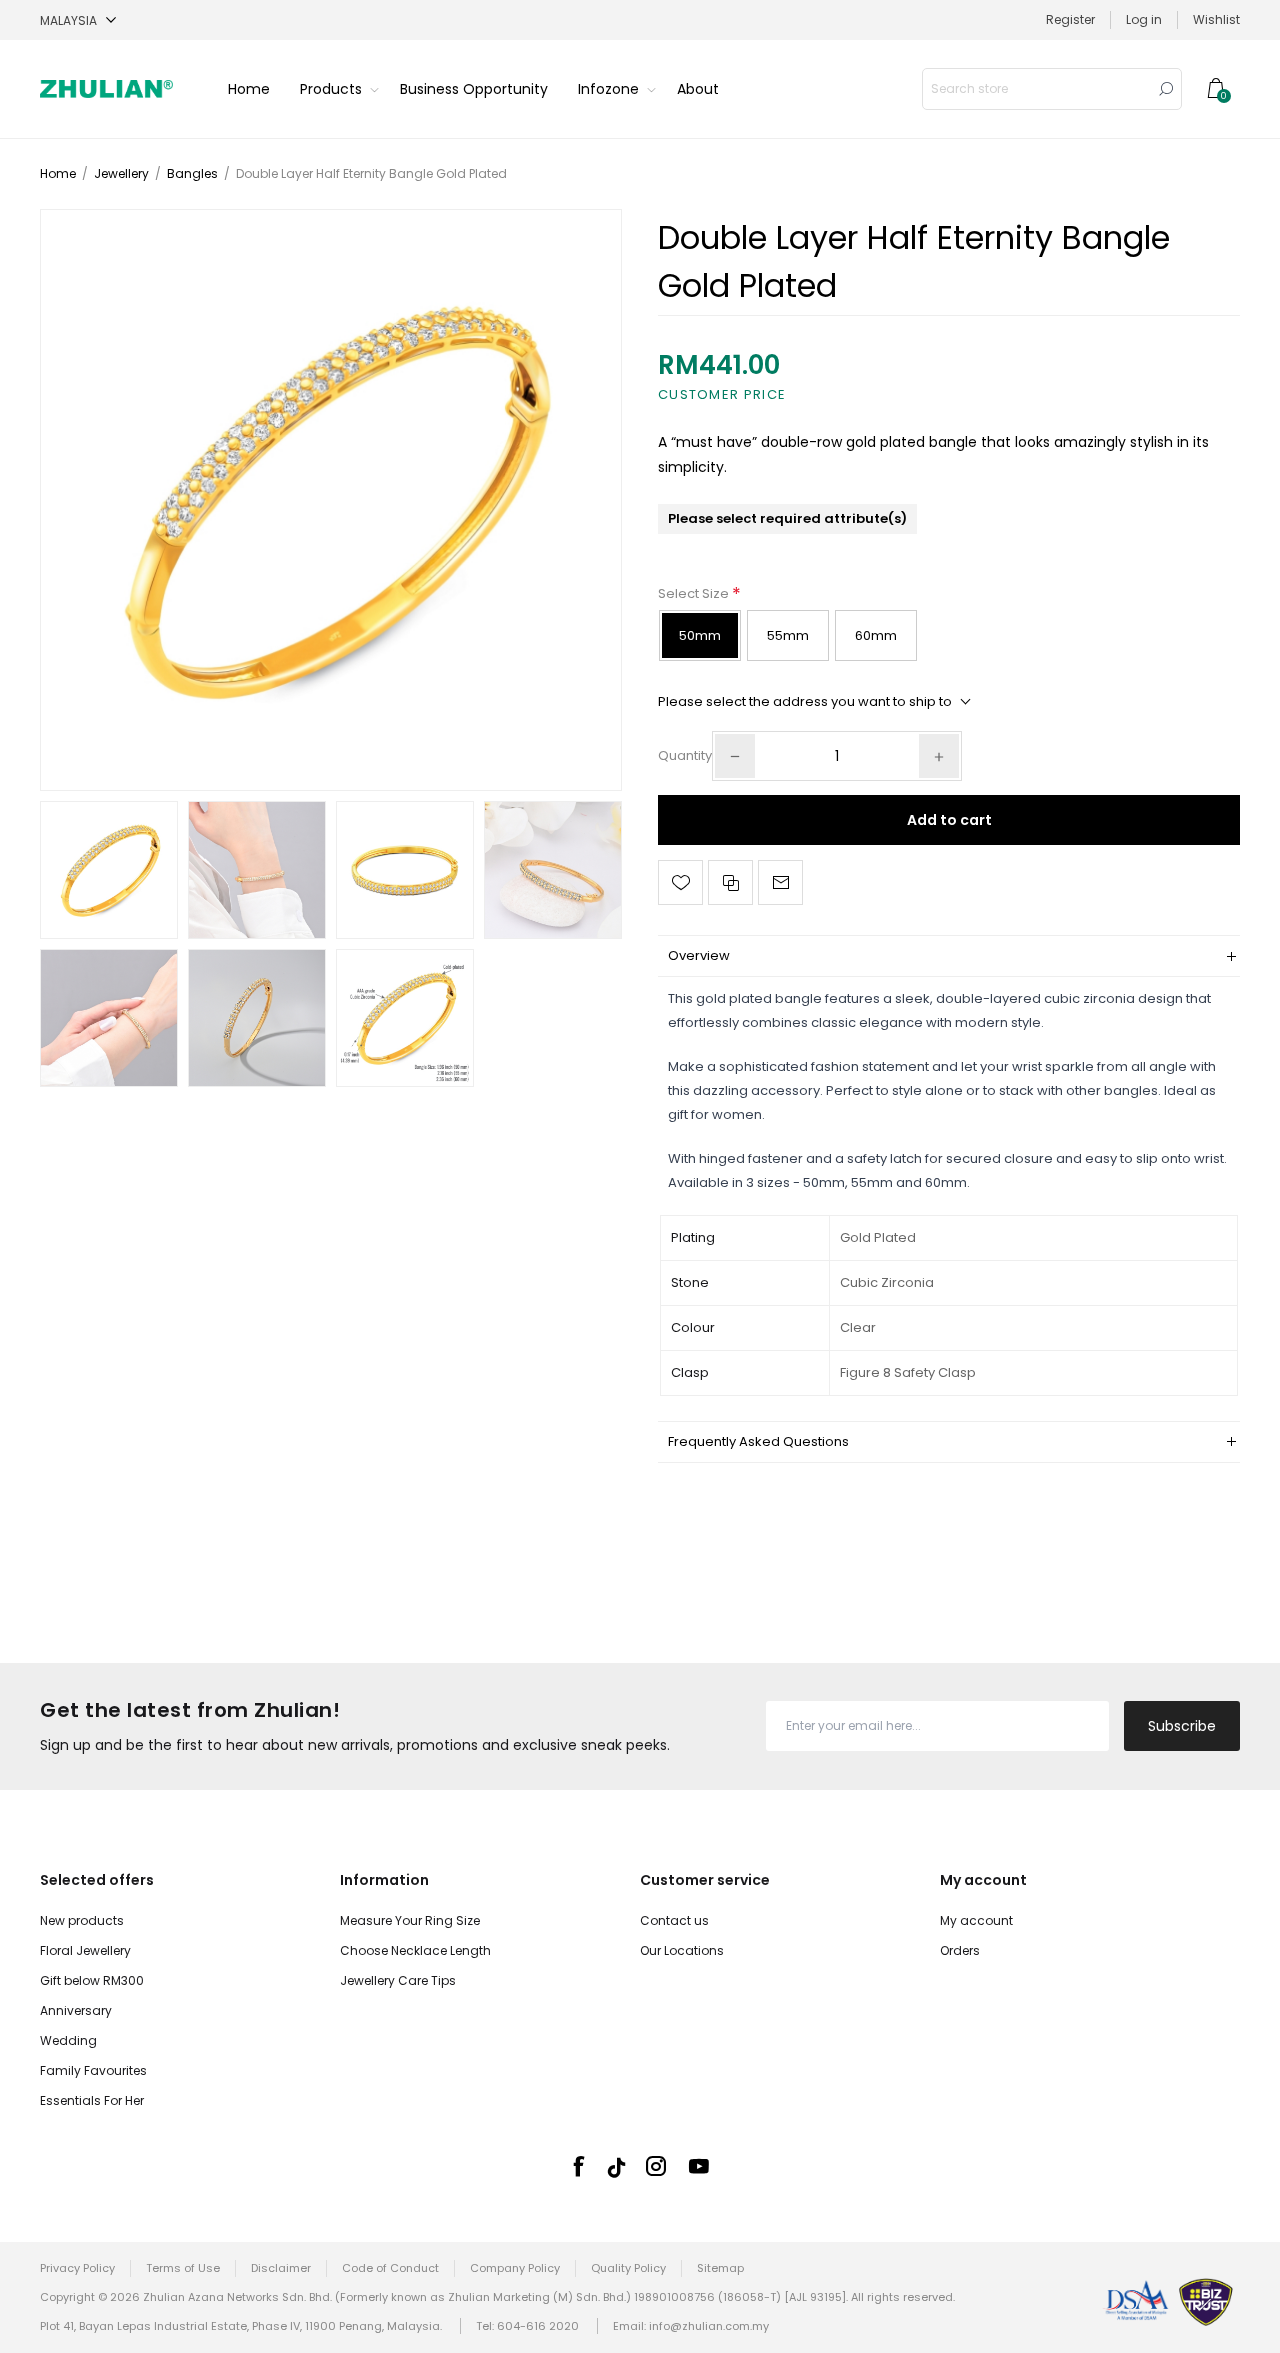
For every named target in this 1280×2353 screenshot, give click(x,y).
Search (1166, 89)
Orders (960, 1950)
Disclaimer (281, 2268)
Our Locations (682, 1950)
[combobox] (1037, 89)
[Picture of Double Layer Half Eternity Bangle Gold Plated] (331, 500)
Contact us (674, 1920)
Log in (1144, 19)
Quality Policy (628, 2268)
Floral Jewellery (85, 1950)
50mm (700, 635)
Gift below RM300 (92, 1980)
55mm (788, 635)
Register (1070, 19)
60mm (876, 635)
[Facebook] (578, 2166)
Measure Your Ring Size (410, 1920)
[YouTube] (699, 2166)
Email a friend (780, 882)
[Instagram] (656, 2166)
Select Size (695, 593)
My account (976, 1920)
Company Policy (515, 2268)
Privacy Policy (77, 2268)
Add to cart (949, 820)
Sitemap (720, 2268)
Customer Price (722, 394)
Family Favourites (93, 2070)
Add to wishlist (680, 882)
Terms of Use (183, 2268)
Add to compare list (730, 882)
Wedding (68, 2040)
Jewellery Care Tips (398, 1980)
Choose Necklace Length (415, 1950)
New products (82, 1920)
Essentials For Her (92, 2100)
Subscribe (1182, 1726)
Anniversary (76, 2010)
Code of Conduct (390, 2268)
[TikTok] (617, 2167)
